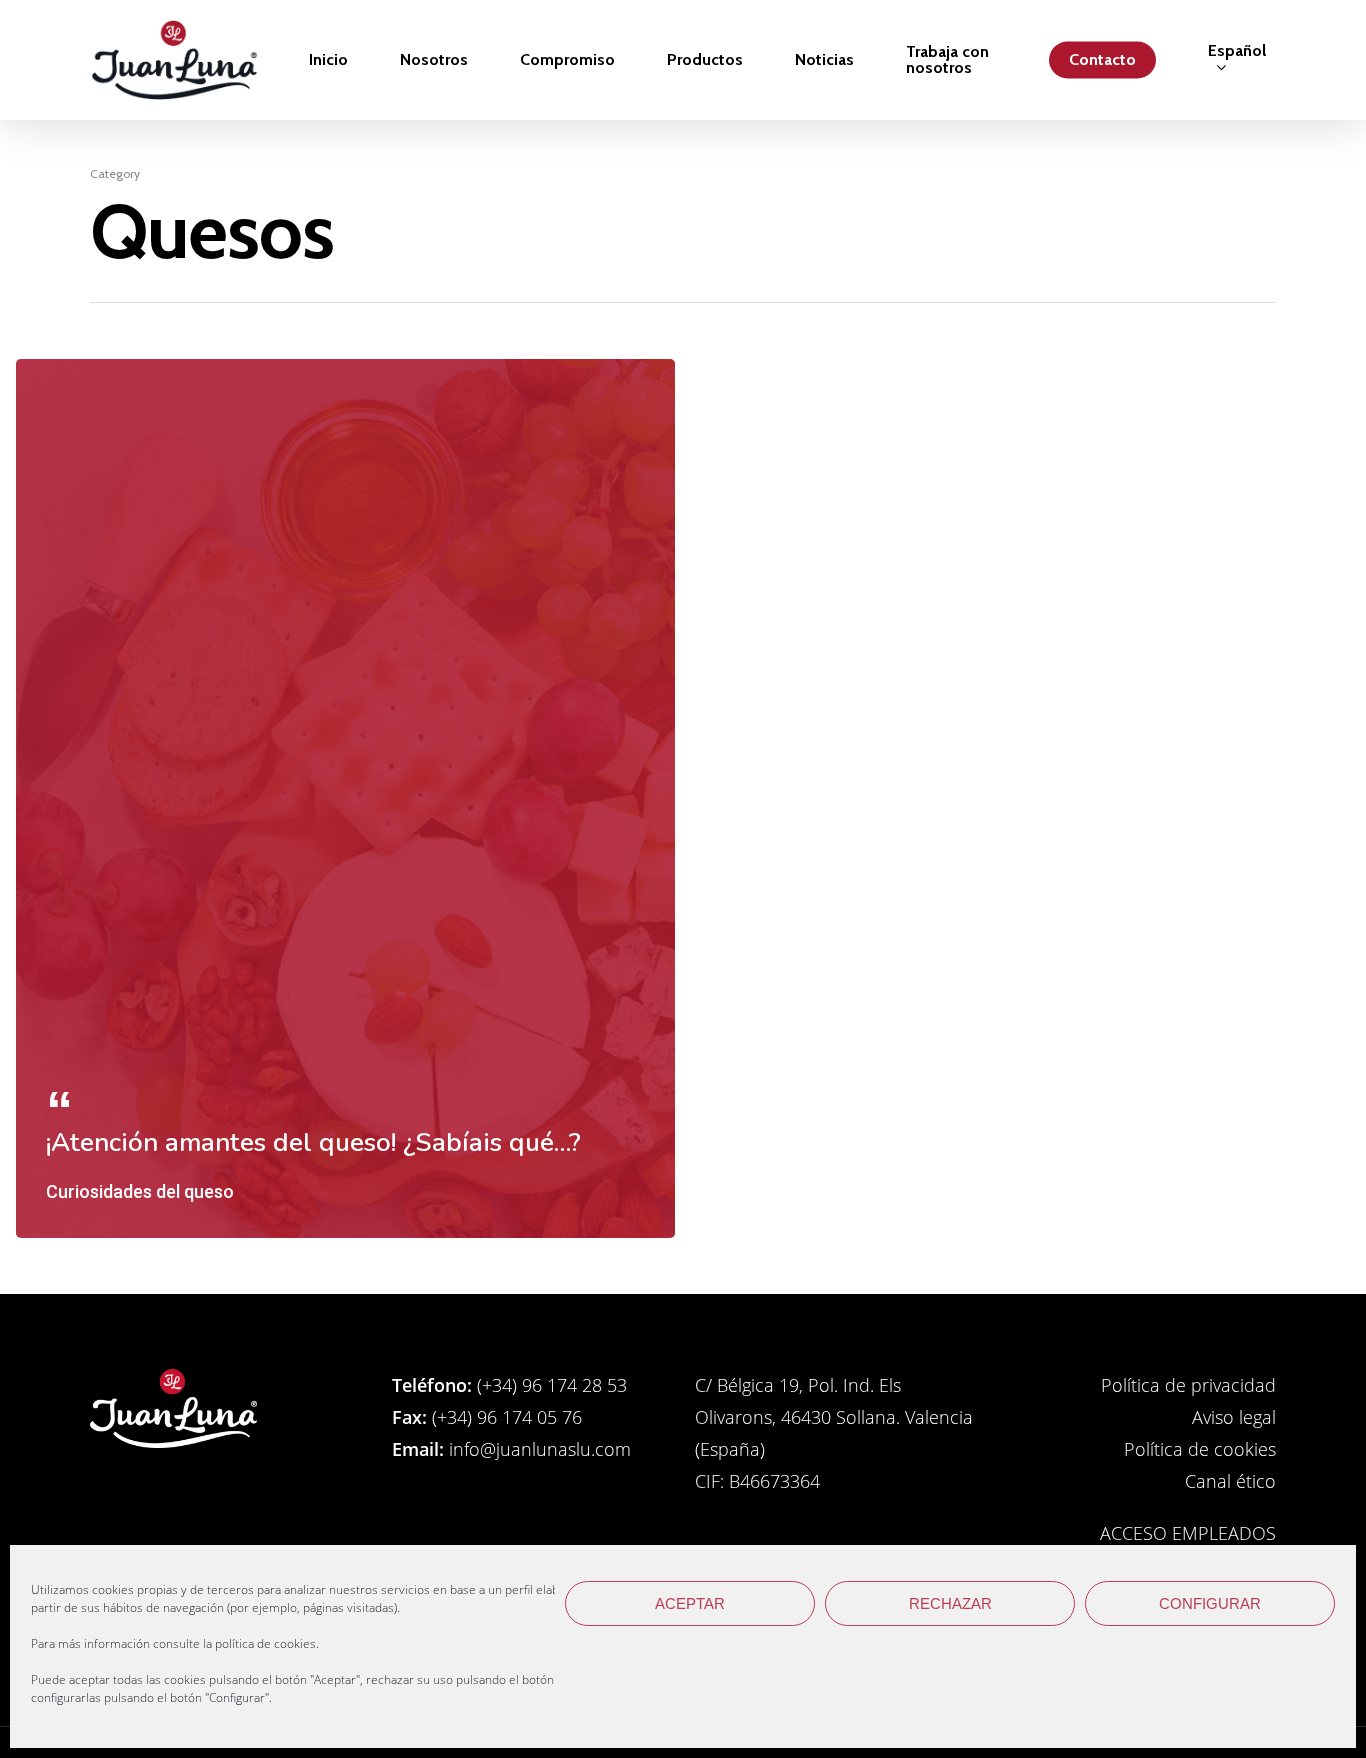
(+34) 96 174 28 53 (549, 1385)
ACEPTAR (690, 1603)
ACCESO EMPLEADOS (1188, 1533)
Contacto (1102, 60)
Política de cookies (1200, 1449)
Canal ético (1230, 1481)
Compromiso (567, 60)
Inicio (328, 60)
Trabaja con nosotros (947, 60)
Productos (705, 60)
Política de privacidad (1188, 1385)
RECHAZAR (950, 1603)
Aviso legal (1234, 1417)
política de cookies (265, 1643)
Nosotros (434, 60)
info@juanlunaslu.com (537, 1449)
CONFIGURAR (1210, 1603)
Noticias (824, 60)
